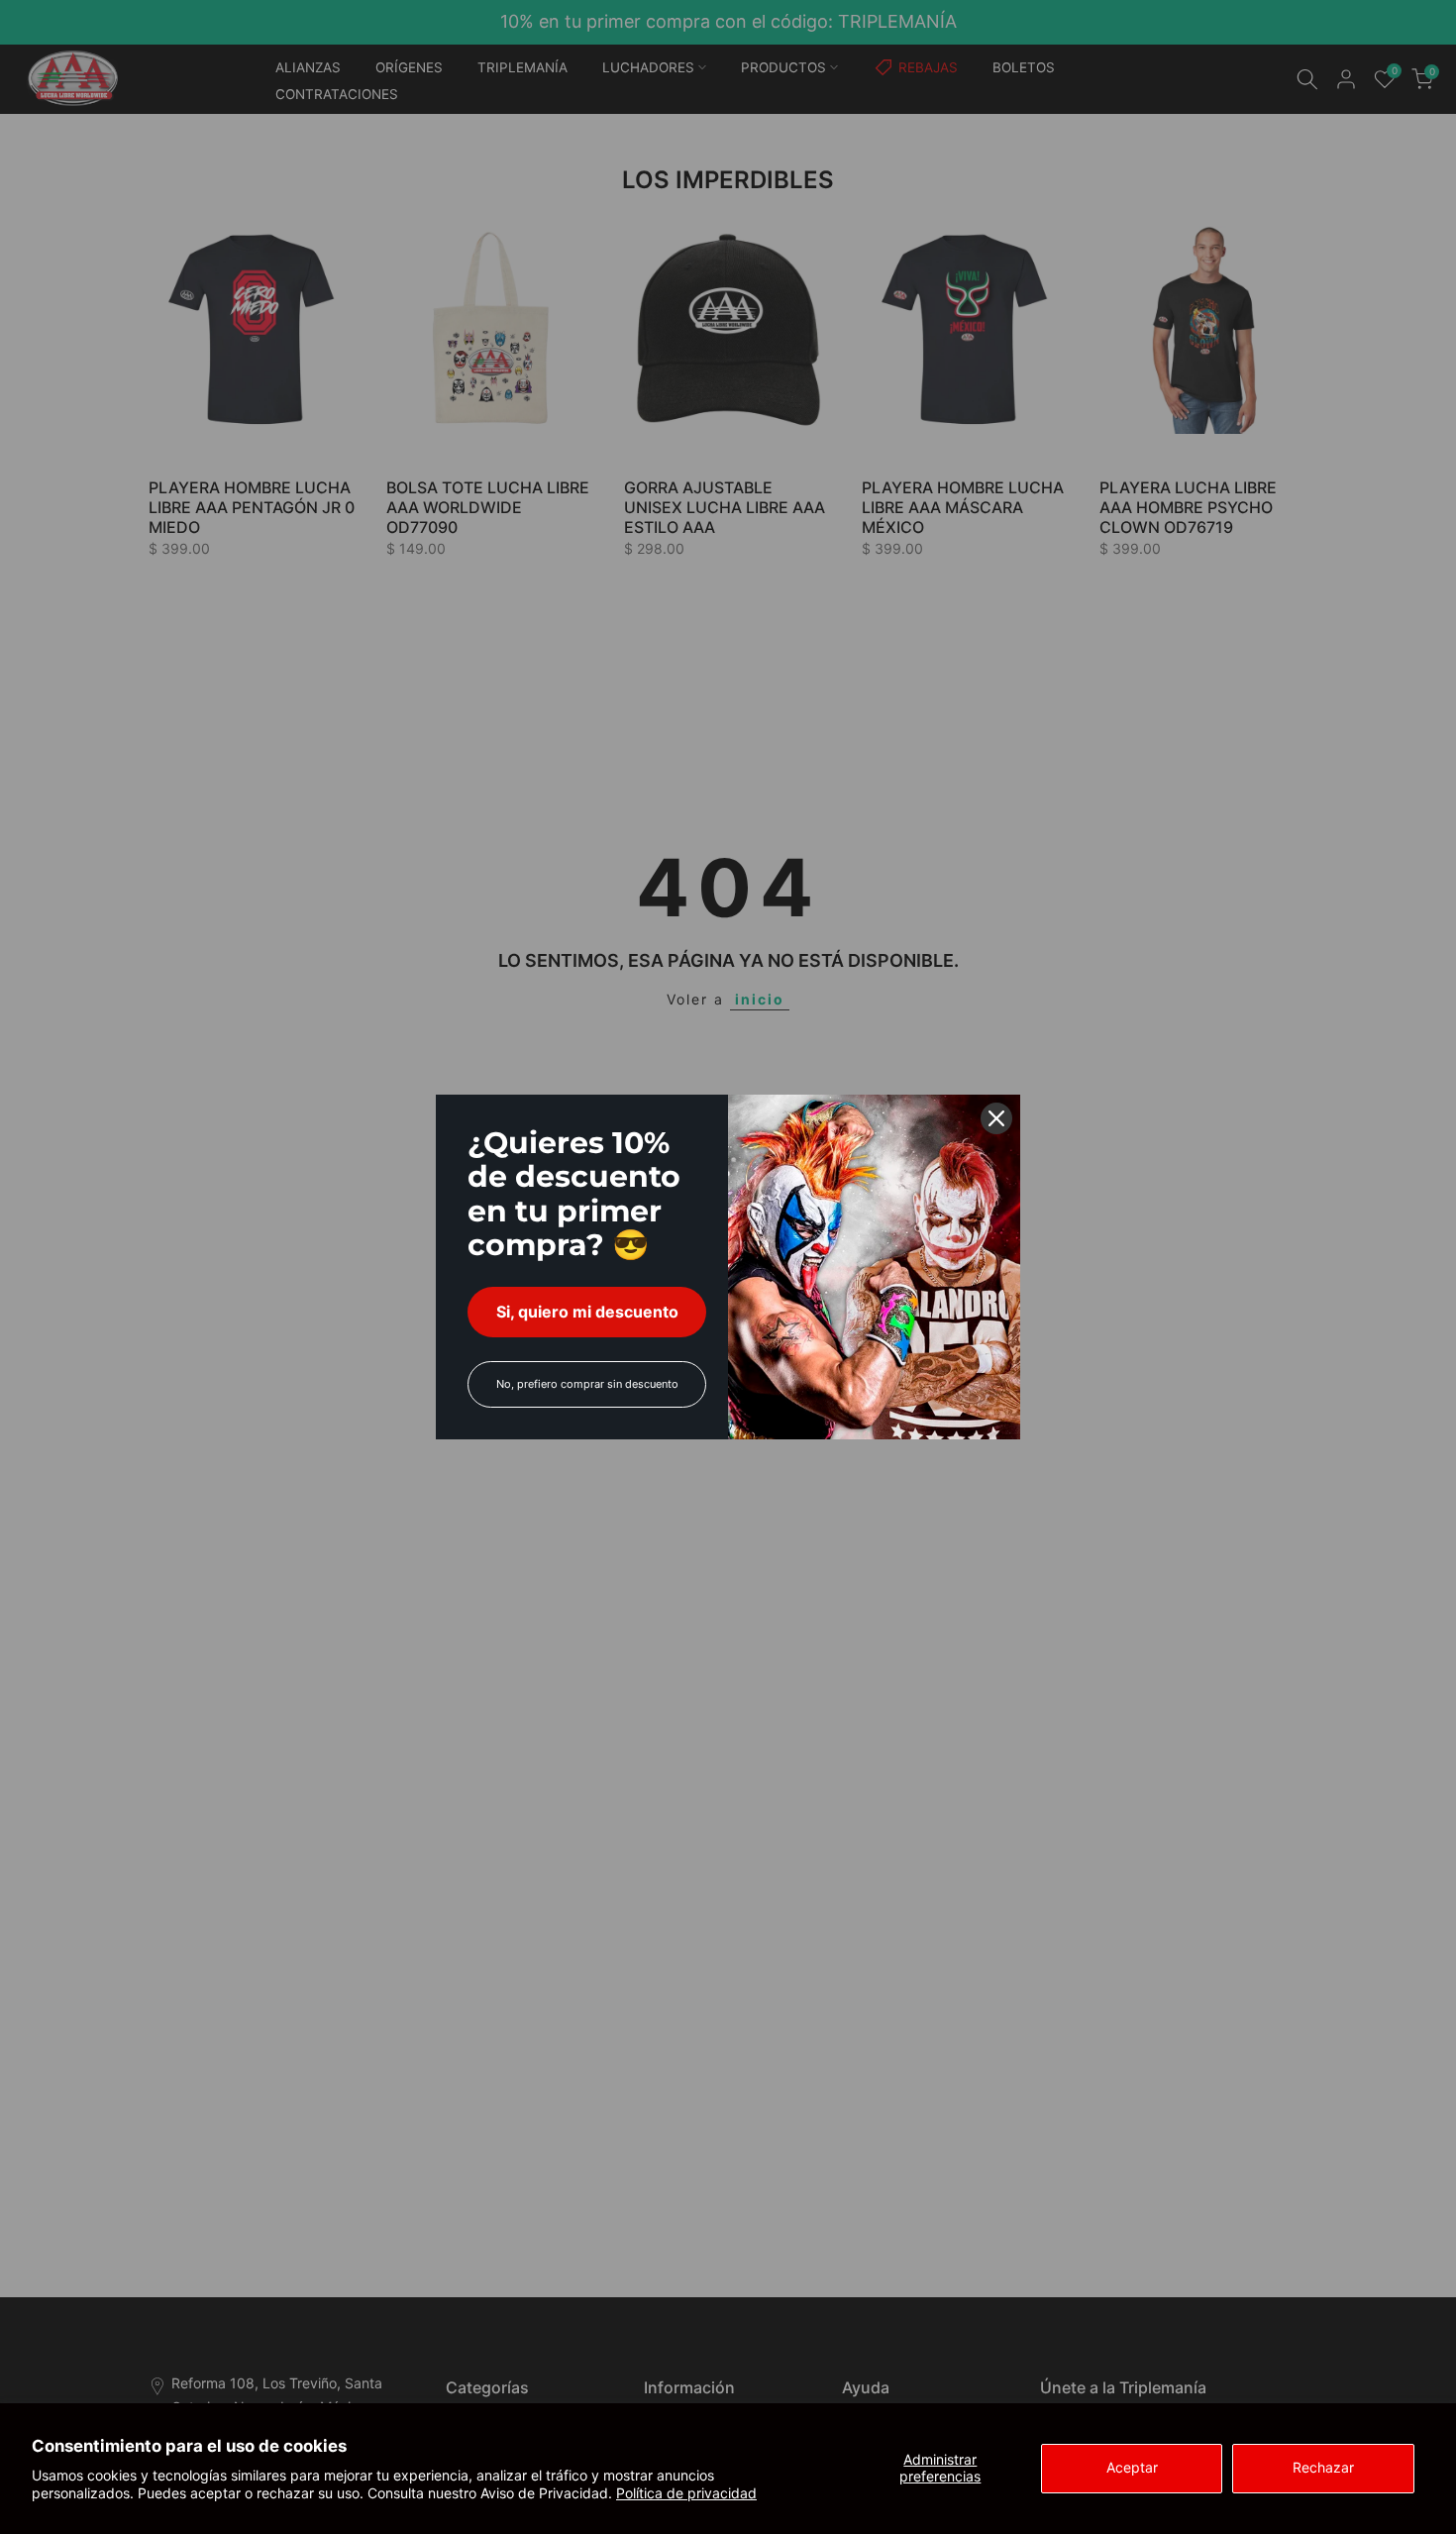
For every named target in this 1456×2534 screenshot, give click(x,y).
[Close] (996, 1118)
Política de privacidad (686, 2493)
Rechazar (1323, 2467)
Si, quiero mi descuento (587, 1312)
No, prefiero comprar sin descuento (587, 1384)
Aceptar (1132, 2467)
